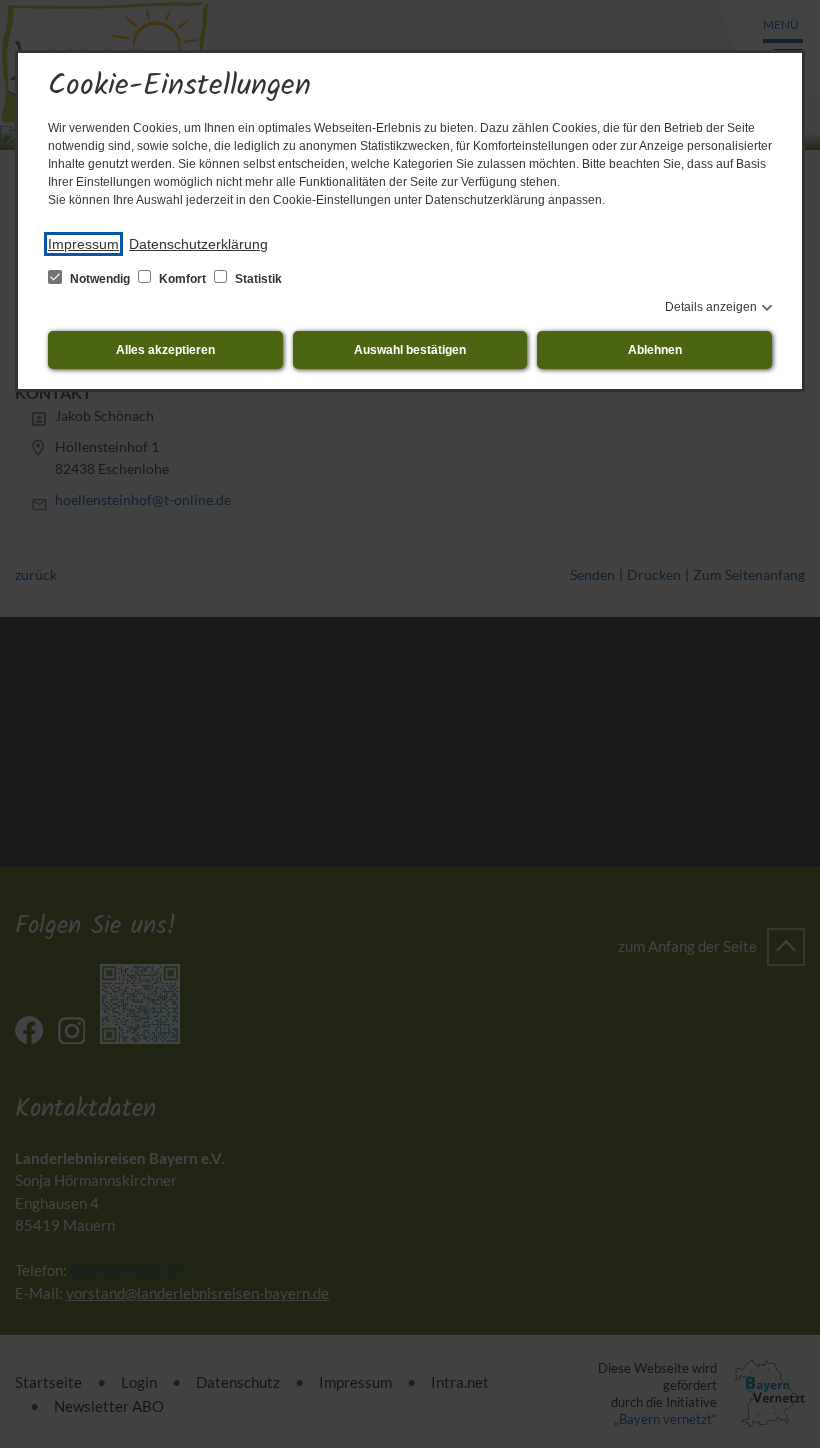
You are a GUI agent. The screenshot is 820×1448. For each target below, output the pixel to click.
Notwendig (100, 279)
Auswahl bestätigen (410, 350)
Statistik (257, 279)
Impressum (83, 244)
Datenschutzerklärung (198, 244)
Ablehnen (655, 350)
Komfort (182, 279)
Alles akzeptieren (165, 350)
